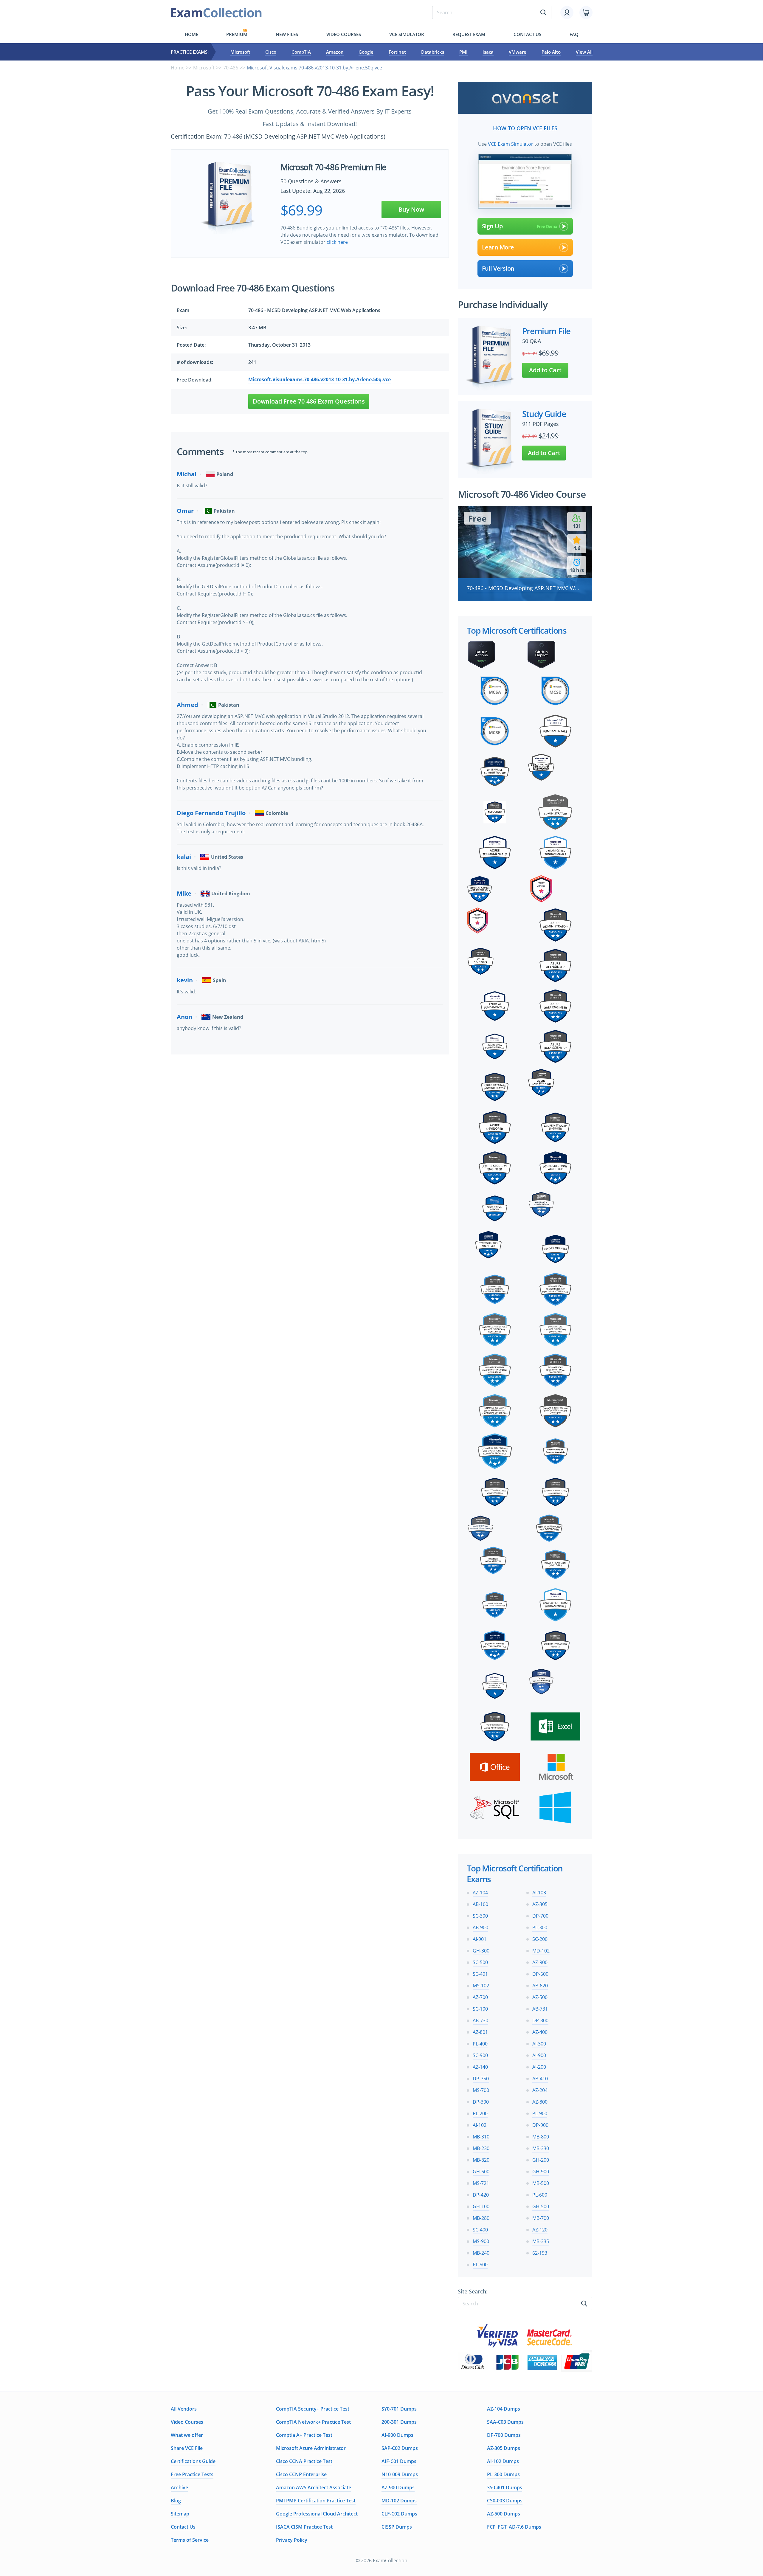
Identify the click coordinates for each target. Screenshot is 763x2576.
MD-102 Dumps (399, 2501)
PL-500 (480, 2265)
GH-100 (481, 2206)
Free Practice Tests (192, 2474)
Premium (237, 34)
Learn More (498, 247)
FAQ (574, 34)
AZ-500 (540, 1997)
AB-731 (540, 2009)
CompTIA (301, 52)
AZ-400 (540, 2032)
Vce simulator (407, 34)
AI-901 (480, 1939)
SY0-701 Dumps (399, 2409)
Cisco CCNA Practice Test (304, 2461)
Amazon (335, 52)
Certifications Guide (193, 2461)
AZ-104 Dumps (504, 2409)
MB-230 (481, 2148)
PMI (463, 52)
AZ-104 (480, 1893)
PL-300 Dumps (503, 2474)
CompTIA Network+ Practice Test (313, 2422)
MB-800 (541, 2137)
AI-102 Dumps (503, 2461)
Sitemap (180, 2514)
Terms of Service (190, 2540)
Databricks (433, 52)
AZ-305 (540, 1904)
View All (584, 52)
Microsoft (240, 52)
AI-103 (539, 1893)
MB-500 (541, 2183)
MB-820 (481, 2160)
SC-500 (480, 1962)
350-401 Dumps (505, 2487)
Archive (179, 2487)
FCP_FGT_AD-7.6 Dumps (514, 2527)
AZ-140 (480, 2067)
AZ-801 (480, 2032)
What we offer (187, 2435)
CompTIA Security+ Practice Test (313, 2409)
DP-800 (540, 2020)
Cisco (271, 52)
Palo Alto (551, 52)
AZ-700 (480, 1997)
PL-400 (480, 2044)
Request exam (469, 34)
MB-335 (541, 2241)
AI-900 (539, 2055)
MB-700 (541, 2218)
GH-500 (541, 2206)
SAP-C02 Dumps (400, 2448)
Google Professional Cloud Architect (317, 2514)
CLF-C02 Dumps (399, 2514)
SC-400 (480, 2230)
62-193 (540, 2253)
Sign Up (492, 226)
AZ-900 (540, 1962)
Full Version (498, 268)
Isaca (488, 52)
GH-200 (541, 2160)
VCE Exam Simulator (511, 144)
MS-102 (481, 1986)
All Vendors (184, 2409)
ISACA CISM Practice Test (304, 2527)
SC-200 (540, 1939)
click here (337, 242)
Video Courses (344, 34)
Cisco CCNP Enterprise (301, 2474)
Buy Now (411, 209)
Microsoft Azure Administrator (311, 2448)
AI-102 (480, 2125)
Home (191, 34)
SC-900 (480, 2055)
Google (366, 52)
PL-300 (540, 1927)
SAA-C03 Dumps (505, 2422)
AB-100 (480, 1904)
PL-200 (480, 2113)
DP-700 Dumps (504, 2435)
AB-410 (540, 2079)
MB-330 (541, 2148)
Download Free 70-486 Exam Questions (309, 401)
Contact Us (183, 2527)
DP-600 (540, 1974)
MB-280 (481, 2218)
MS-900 (481, 2241)
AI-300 (539, 2044)
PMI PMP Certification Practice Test (316, 2501)
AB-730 (480, 2020)
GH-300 (481, 1951)
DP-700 (540, 1916)
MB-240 (481, 2253)
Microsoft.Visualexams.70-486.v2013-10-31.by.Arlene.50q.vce (320, 379)
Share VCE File (187, 2448)
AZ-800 (540, 2102)
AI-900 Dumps (397, 2435)
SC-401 (480, 1974)
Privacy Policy (292, 2540)
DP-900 (540, 2125)
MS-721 (481, 2183)
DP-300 (481, 2102)
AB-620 (540, 1986)
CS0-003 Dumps (505, 2501)
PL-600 (540, 2195)
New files (287, 34)
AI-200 (539, 2067)
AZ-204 (540, 2090)
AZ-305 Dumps (504, 2448)
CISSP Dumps (397, 2527)
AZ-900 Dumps (398, 2487)
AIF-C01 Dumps (399, 2461)
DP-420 (481, 2195)
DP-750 (481, 2079)
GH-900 (541, 2172)
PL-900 (540, 2113)
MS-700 (481, 2090)
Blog (176, 2501)
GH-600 (481, 2172)
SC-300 (480, 1916)
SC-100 (480, 2009)
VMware (518, 52)
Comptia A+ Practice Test (304, 2435)
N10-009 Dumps (400, 2474)
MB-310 (481, 2137)
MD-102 (541, 1951)
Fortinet (397, 52)
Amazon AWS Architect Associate (314, 2487)
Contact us (527, 34)
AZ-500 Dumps (504, 2514)
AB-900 (480, 1927)
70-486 (231, 68)
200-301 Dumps (399, 2422)
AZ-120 (540, 2230)
